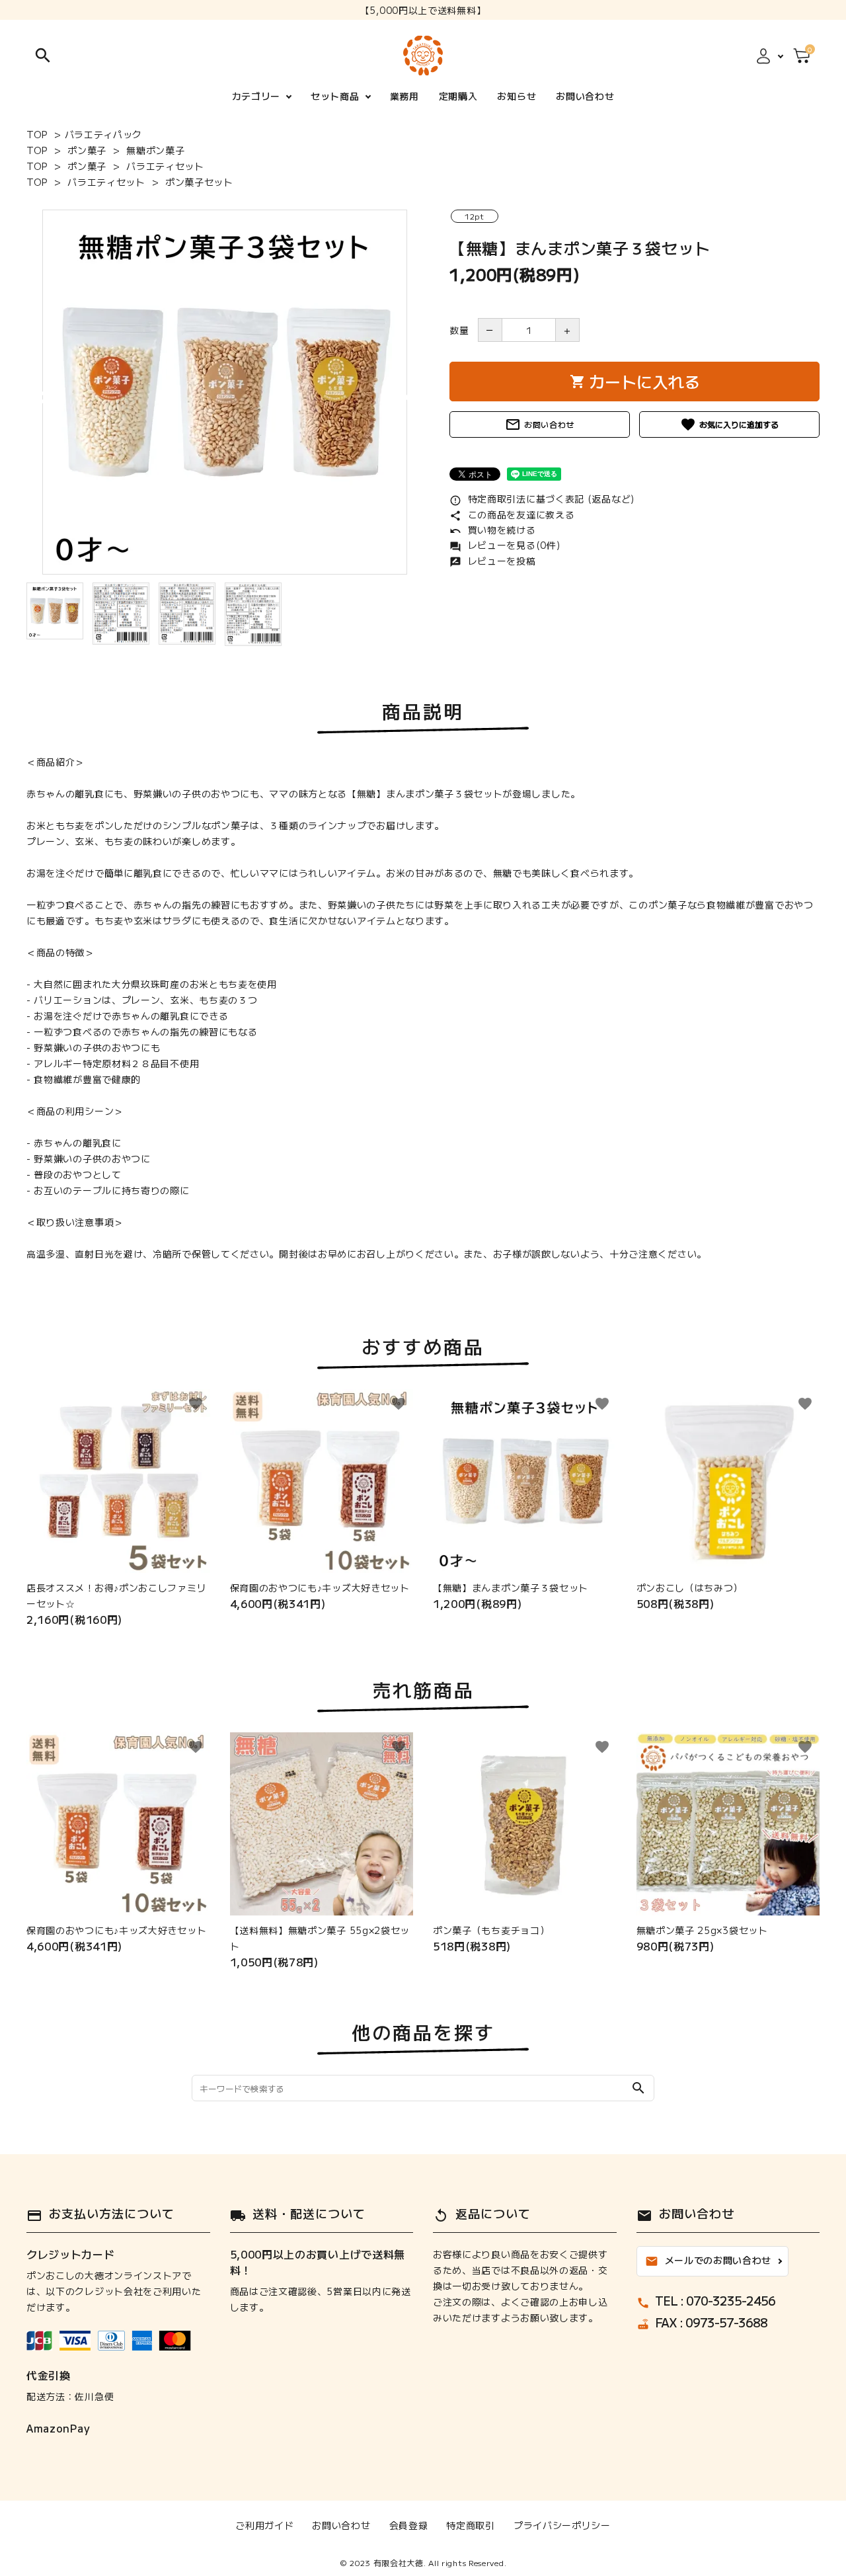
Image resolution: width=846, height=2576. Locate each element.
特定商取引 (471, 2525)
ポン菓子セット (199, 182)
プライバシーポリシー (562, 2525)
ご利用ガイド (264, 2525)
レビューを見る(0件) (505, 545)
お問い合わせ (585, 96)
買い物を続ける (493, 530)
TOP (37, 134)
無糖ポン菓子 (155, 150)
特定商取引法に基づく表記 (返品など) (542, 499)
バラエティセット (165, 166)
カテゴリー (256, 96)
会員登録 (409, 2525)
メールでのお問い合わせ (709, 2261)
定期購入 (458, 96)
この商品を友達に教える (512, 514)
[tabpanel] (225, 392)
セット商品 (335, 96)
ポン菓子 (87, 150)
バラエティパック (104, 134)
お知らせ (517, 96)
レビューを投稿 (493, 561)
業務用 (404, 96)
